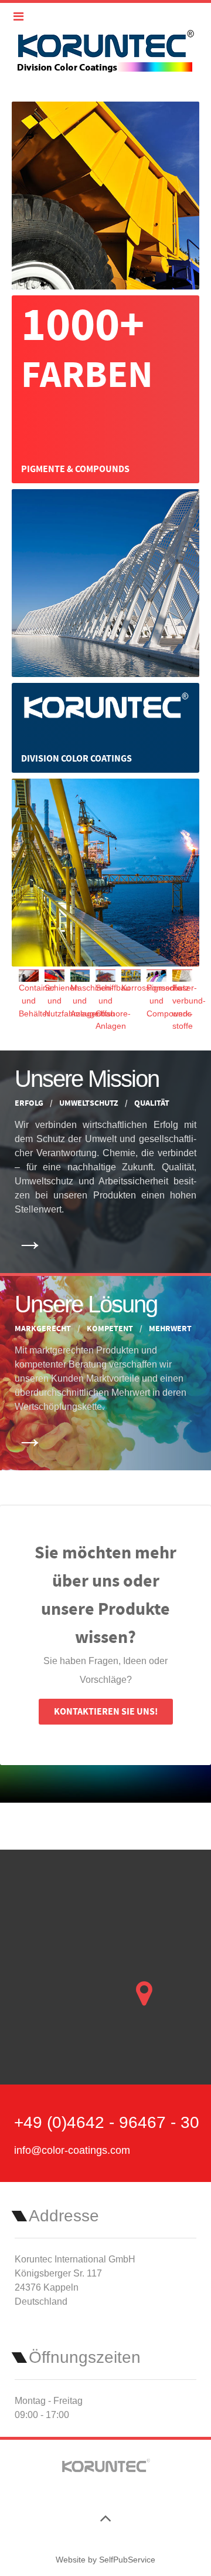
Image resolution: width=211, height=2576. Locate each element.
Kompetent (111, 1329)
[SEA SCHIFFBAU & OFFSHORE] (105, 872)
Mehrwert (170, 1329)
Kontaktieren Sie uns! (106, 1712)
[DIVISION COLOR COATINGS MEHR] (105, 727)
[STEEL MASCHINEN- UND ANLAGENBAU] (105, 582)
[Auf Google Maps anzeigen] (144, 1994)
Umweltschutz (90, 1103)
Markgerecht (44, 1329)
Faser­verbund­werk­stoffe (189, 1007)
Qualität (152, 1103)
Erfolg (30, 1103)
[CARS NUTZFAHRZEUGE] (105, 195)
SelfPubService (127, 2560)
